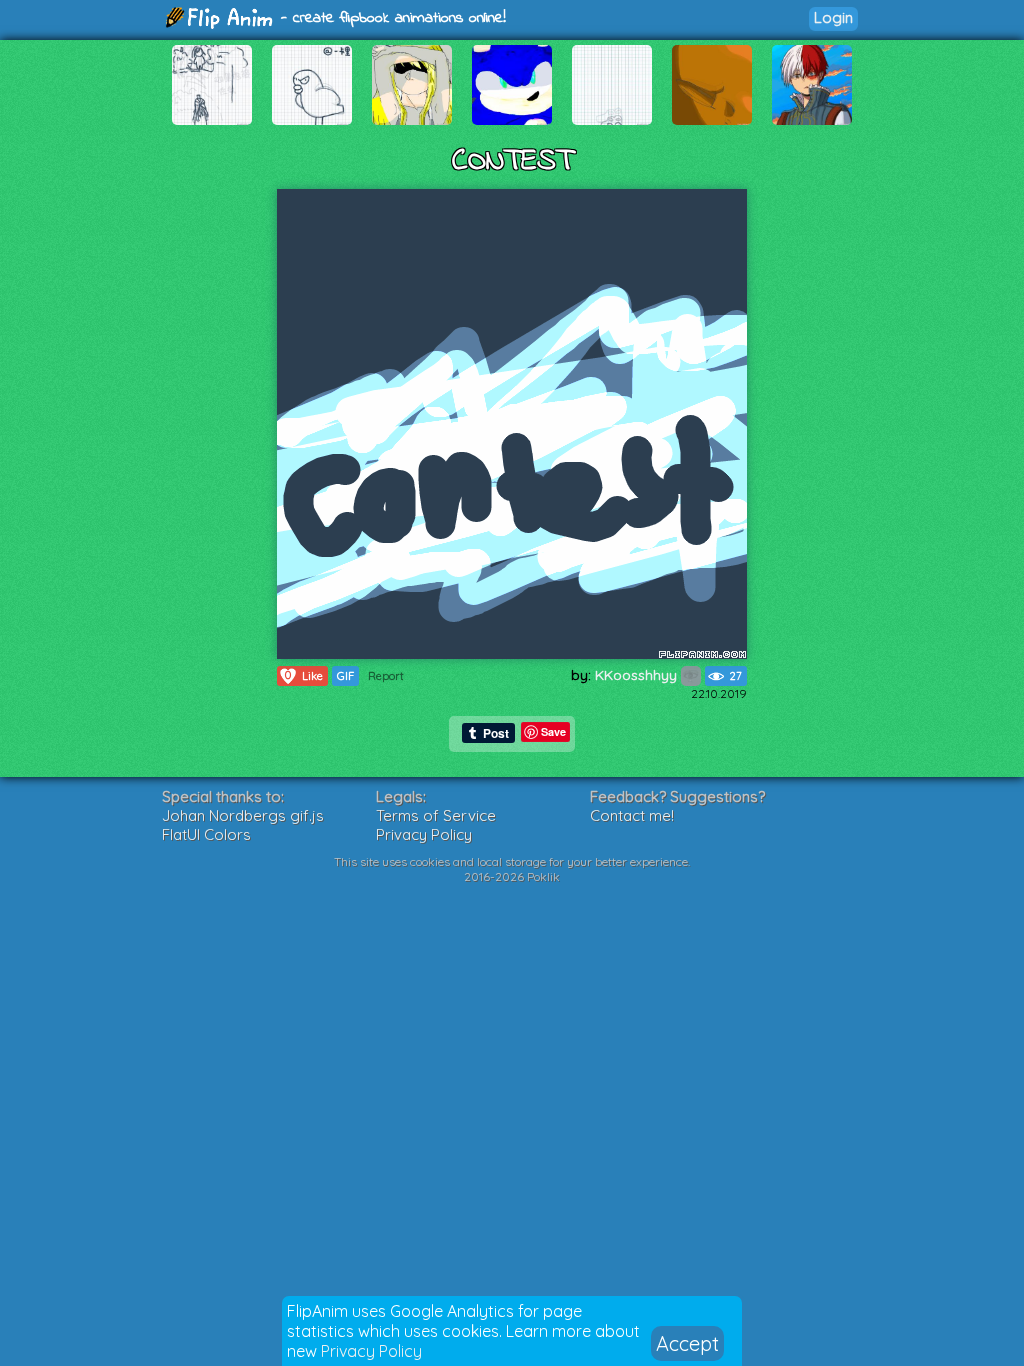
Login (833, 17)
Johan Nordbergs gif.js (243, 815)
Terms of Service (436, 815)
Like (304, 675)
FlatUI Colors (206, 834)
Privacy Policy (371, 1351)
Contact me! (632, 815)
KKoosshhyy (638, 675)
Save (553, 731)
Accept (687, 1343)
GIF (345, 676)
